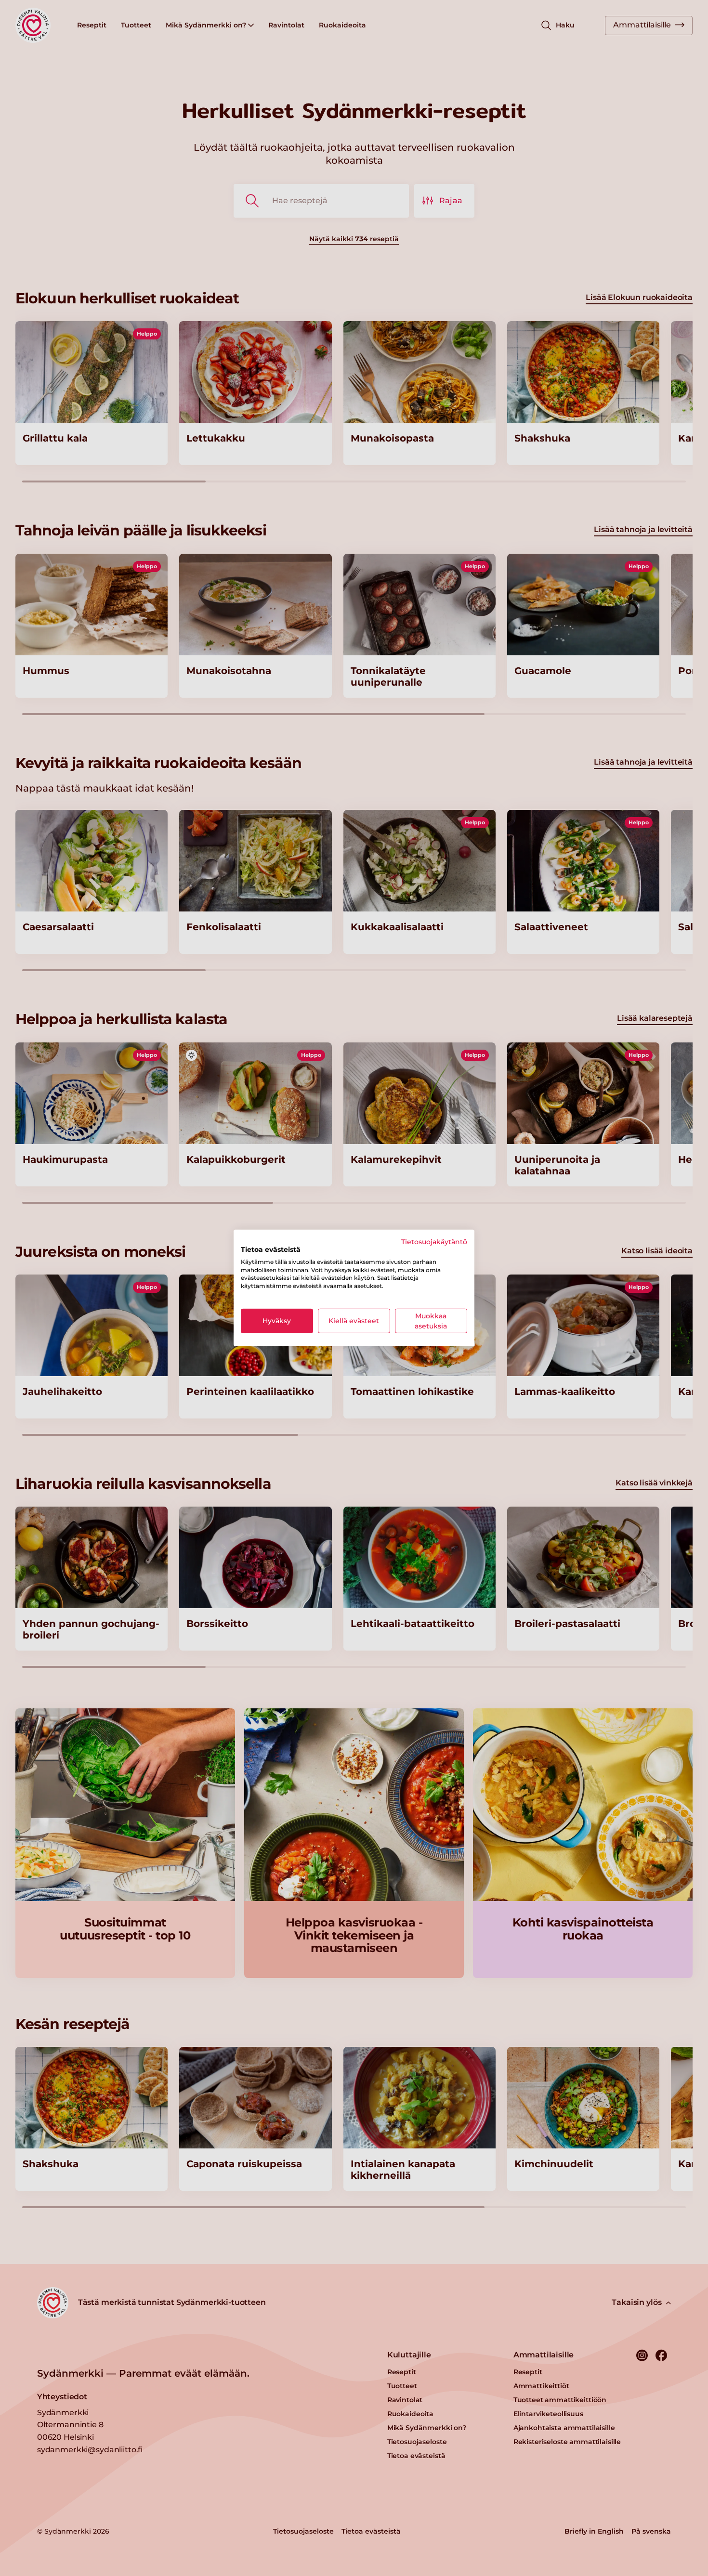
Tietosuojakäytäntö (434, 1242)
